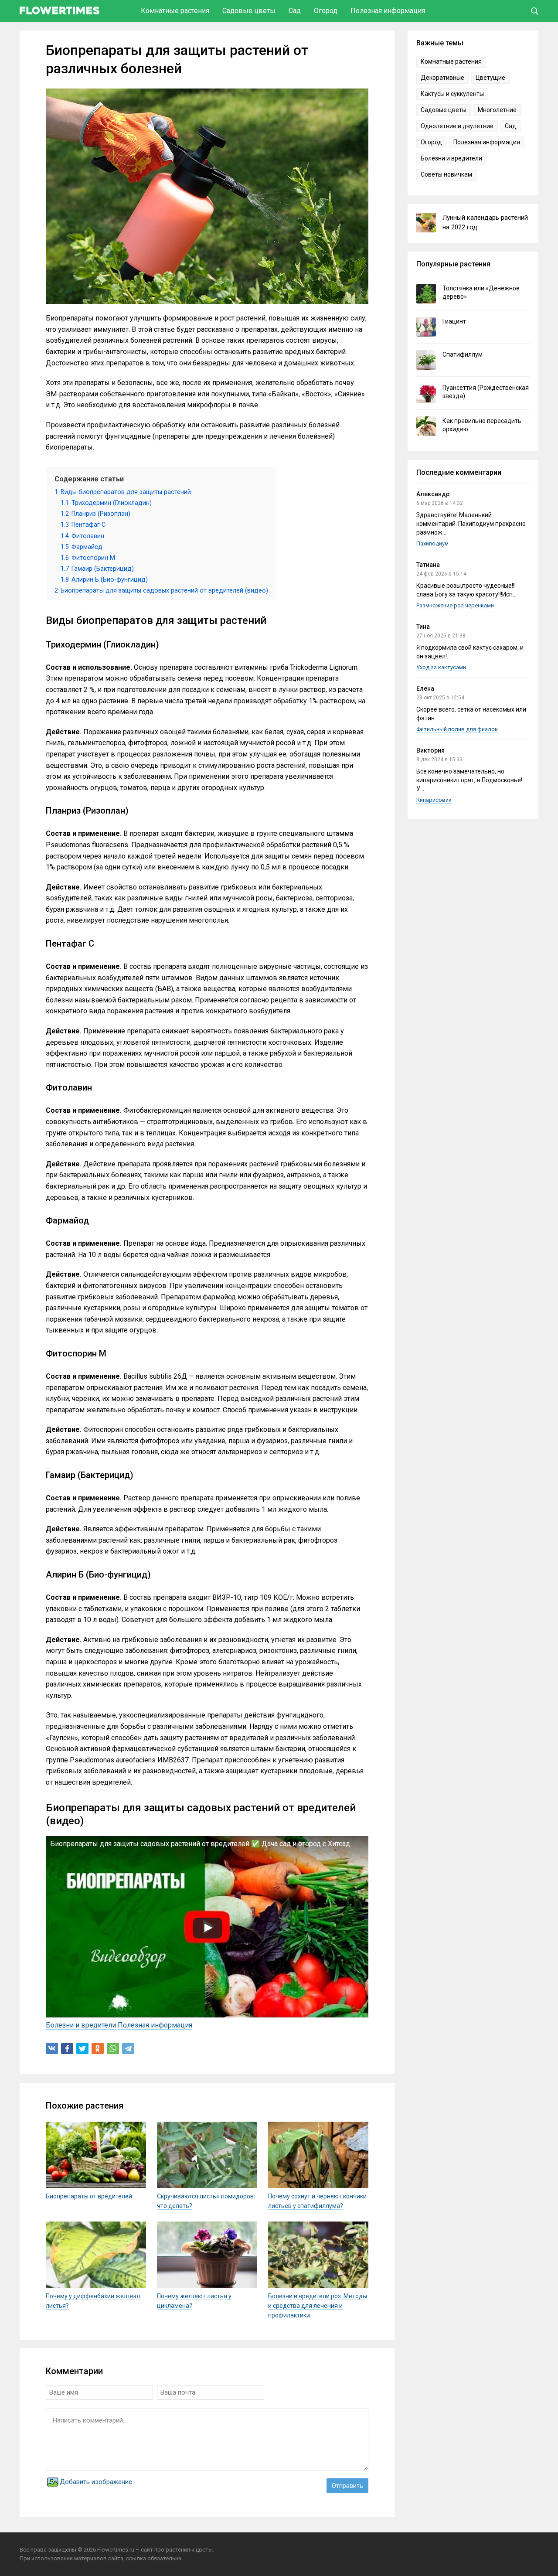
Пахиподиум (432, 543)
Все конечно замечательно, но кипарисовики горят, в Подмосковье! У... (469, 780)
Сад (295, 11)
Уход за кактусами (441, 667)
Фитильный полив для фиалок (457, 729)
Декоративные (442, 78)
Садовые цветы (249, 11)
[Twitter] (82, 2048)
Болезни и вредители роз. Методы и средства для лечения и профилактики (318, 2306)
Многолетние (497, 110)
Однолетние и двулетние (457, 126)
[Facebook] (67, 2048)
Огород (326, 11)
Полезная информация (388, 11)
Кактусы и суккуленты (452, 94)
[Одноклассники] (98, 2048)
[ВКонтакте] (52, 2048)
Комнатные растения (175, 11)
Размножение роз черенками (455, 605)
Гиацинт (454, 321)
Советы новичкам (446, 174)
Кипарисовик (434, 800)
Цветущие (490, 78)
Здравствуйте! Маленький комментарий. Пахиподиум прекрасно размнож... (471, 524)
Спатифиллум (463, 354)
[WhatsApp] (113, 2048)
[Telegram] (128, 2048)
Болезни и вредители (81, 2025)
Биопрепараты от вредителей (89, 2196)
